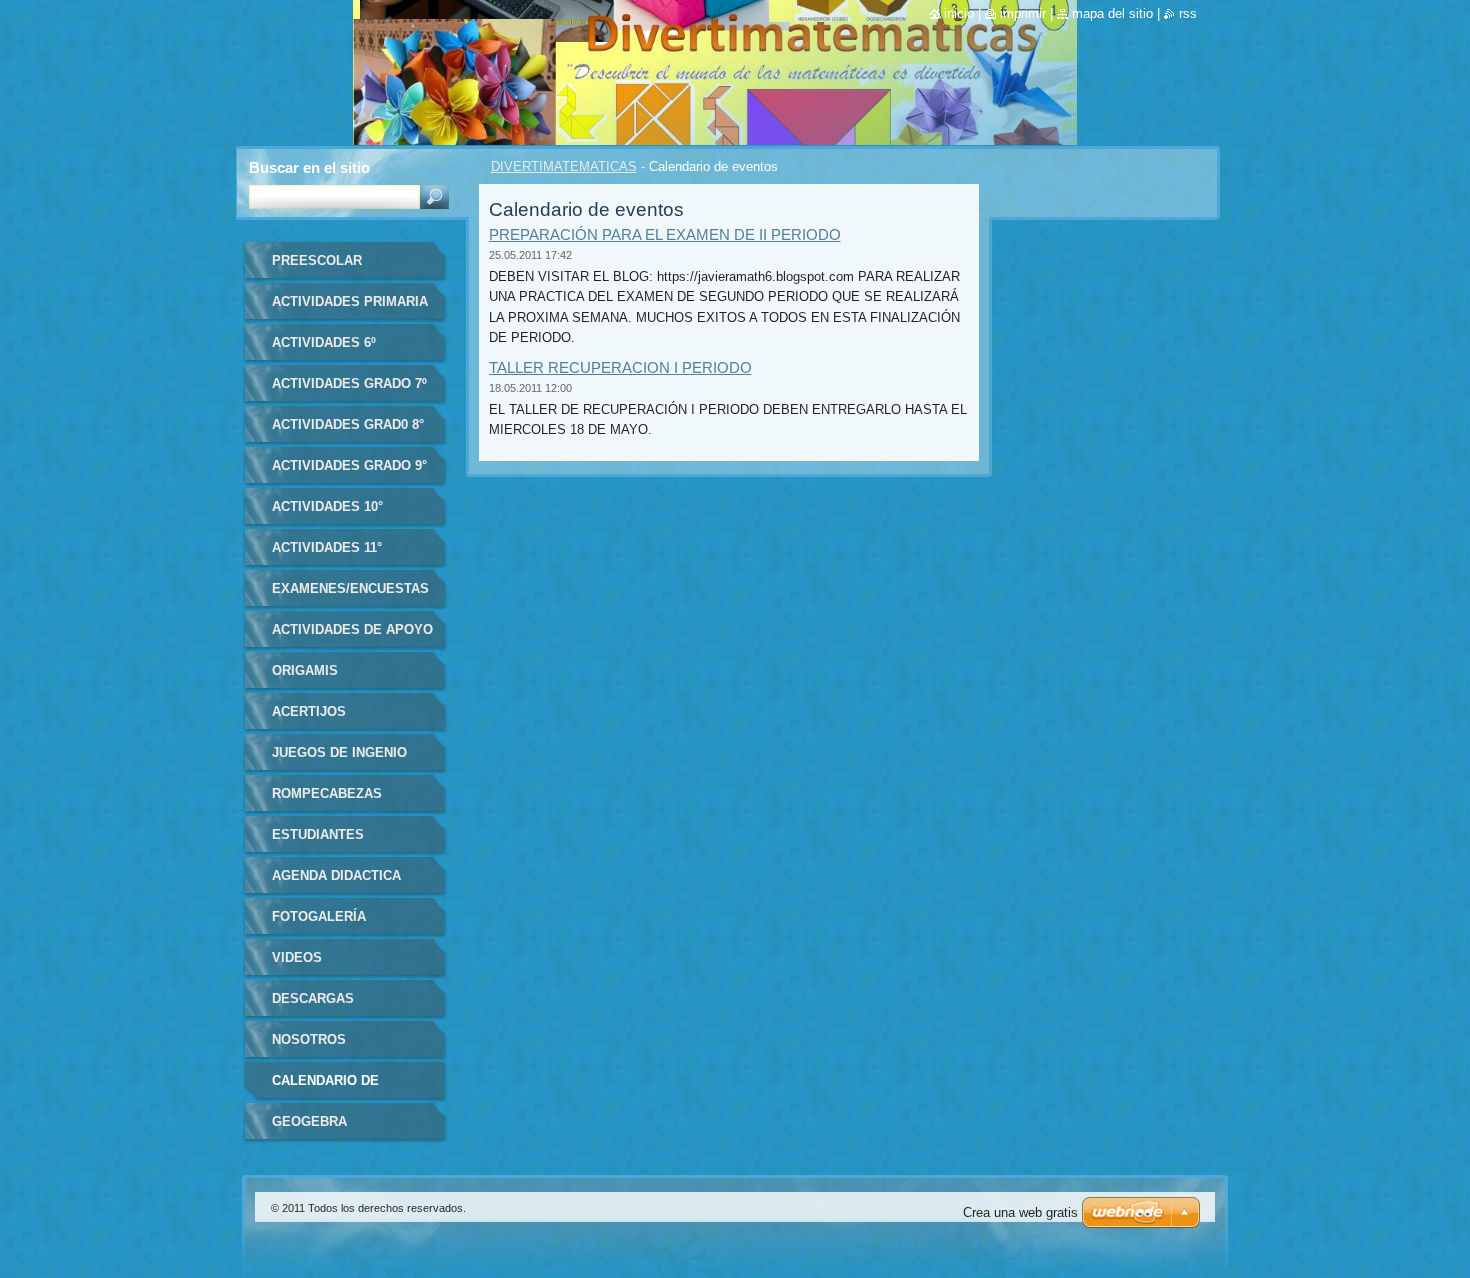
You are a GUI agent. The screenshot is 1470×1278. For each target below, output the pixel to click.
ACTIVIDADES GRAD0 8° (348, 424)
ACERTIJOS (309, 711)
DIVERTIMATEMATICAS (564, 166)
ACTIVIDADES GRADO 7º (349, 383)
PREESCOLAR (317, 260)
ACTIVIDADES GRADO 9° (349, 465)
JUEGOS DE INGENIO (339, 752)
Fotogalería (319, 916)
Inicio (959, 13)
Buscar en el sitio (309, 167)
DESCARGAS (313, 998)
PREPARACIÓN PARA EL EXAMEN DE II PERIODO (665, 234)
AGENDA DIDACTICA (336, 875)
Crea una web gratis (1020, 1212)
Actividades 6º (324, 342)
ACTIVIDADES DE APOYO (352, 629)
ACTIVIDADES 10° (327, 506)
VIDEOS (297, 957)
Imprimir (1023, 13)
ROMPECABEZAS (327, 793)
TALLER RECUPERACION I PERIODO (620, 367)
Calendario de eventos (325, 1087)
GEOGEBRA (309, 1121)
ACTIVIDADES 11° (327, 547)
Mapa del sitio (1112, 13)
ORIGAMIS (305, 670)
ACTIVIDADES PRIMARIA (350, 301)
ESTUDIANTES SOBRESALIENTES (332, 841)
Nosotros (309, 1039)
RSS (1188, 13)
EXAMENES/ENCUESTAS (350, 588)
